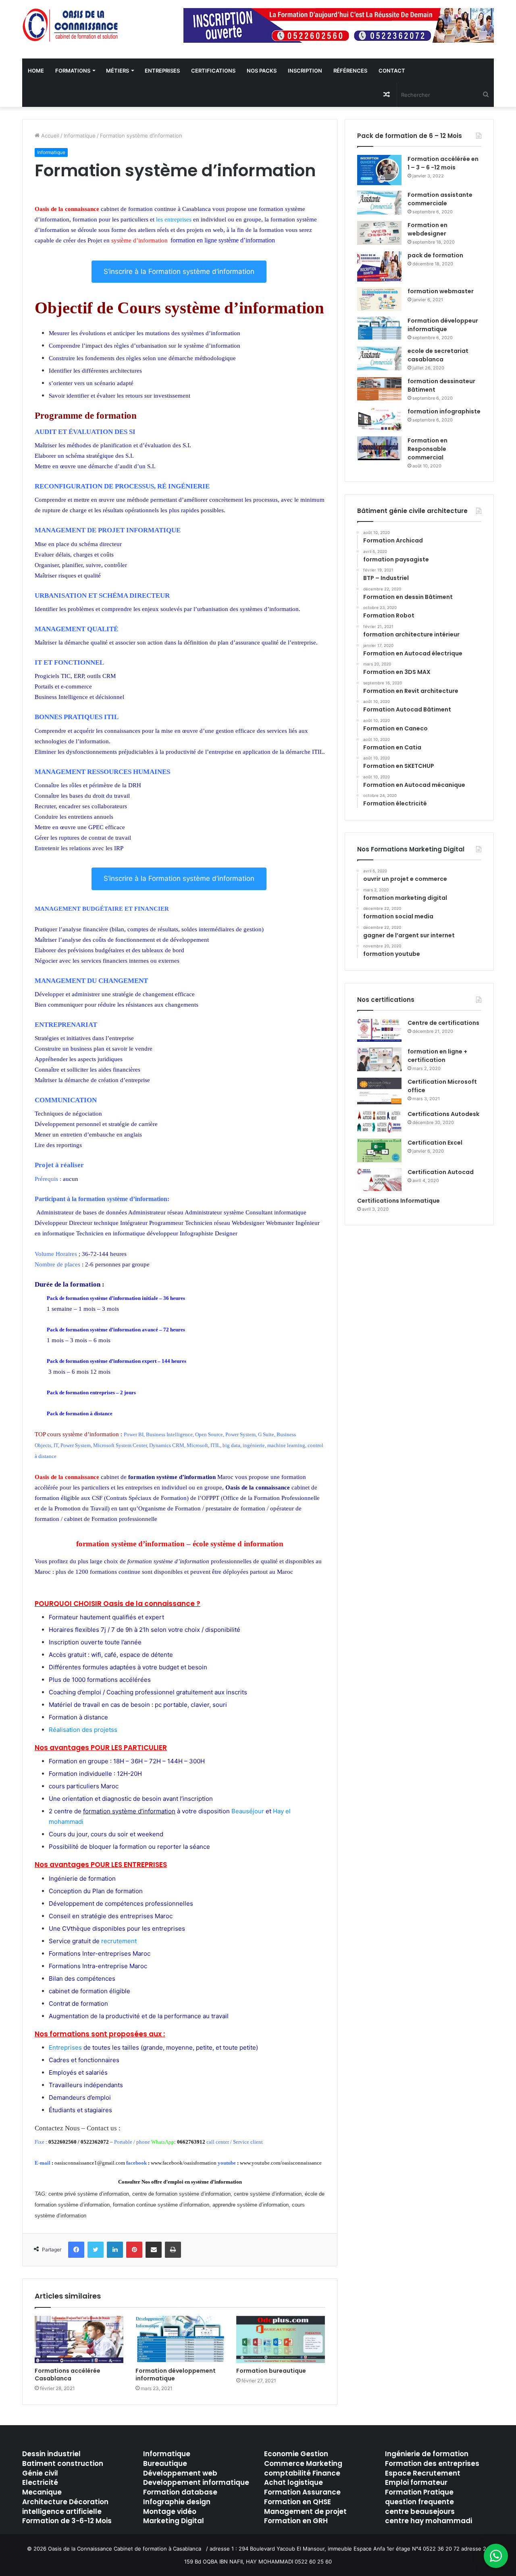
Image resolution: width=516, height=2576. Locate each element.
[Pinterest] (134, 2250)
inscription (305, 71)
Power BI (134, 1434)
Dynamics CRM (167, 1445)
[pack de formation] (379, 266)
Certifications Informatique (398, 1201)
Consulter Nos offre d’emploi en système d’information (180, 2182)
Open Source (209, 1434)
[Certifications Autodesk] (379, 1122)
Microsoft (197, 1445)
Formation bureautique (271, 2371)
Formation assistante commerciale (440, 199)
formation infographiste (444, 411)
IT (56, 1445)
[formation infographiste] (379, 419)
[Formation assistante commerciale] (379, 203)
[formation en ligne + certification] (379, 1059)
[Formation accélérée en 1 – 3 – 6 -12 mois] (379, 170)
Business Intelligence (169, 1434)
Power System (240, 1434)
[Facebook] (76, 2250)
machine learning (286, 1445)
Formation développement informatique (176, 2375)
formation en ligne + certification (437, 1056)
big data (231, 1445)
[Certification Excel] (379, 1150)
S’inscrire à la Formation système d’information (179, 271)
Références (350, 71)
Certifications (213, 71)
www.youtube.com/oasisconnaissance (281, 2163)
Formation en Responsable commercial (428, 449)
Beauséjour (248, 1811)
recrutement (120, 1941)
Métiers (118, 71)
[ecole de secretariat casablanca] (379, 359)
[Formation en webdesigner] (379, 233)
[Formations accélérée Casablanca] (79, 2339)
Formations (73, 71)
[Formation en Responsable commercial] (379, 448)
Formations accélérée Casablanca (68, 2375)
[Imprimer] (173, 2250)
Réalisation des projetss (83, 1730)
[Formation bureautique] (281, 2339)
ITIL (215, 1445)
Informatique (80, 136)
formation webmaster (441, 291)
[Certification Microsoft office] (379, 1091)
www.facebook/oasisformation (184, 2163)
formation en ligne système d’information (223, 240)
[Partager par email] (154, 2250)
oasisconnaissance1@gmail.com (90, 2163)
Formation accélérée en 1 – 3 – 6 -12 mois (443, 163)
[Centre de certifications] (379, 1030)
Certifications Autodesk (443, 1114)
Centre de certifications (443, 1023)
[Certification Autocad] (379, 1180)
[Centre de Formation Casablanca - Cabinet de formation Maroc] (71, 25)
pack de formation (435, 255)
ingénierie (254, 1445)
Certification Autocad (441, 1172)
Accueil (49, 136)
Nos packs (262, 71)
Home (36, 71)
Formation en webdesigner (428, 229)
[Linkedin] (115, 2250)
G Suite (266, 1434)
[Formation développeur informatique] (379, 329)
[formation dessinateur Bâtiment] (379, 389)
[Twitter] (96, 2250)
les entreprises (174, 219)
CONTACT (392, 71)
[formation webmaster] (379, 299)
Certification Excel (435, 1143)
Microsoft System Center (120, 1445)
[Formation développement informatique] (180, 2339)
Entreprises (162, 71)
